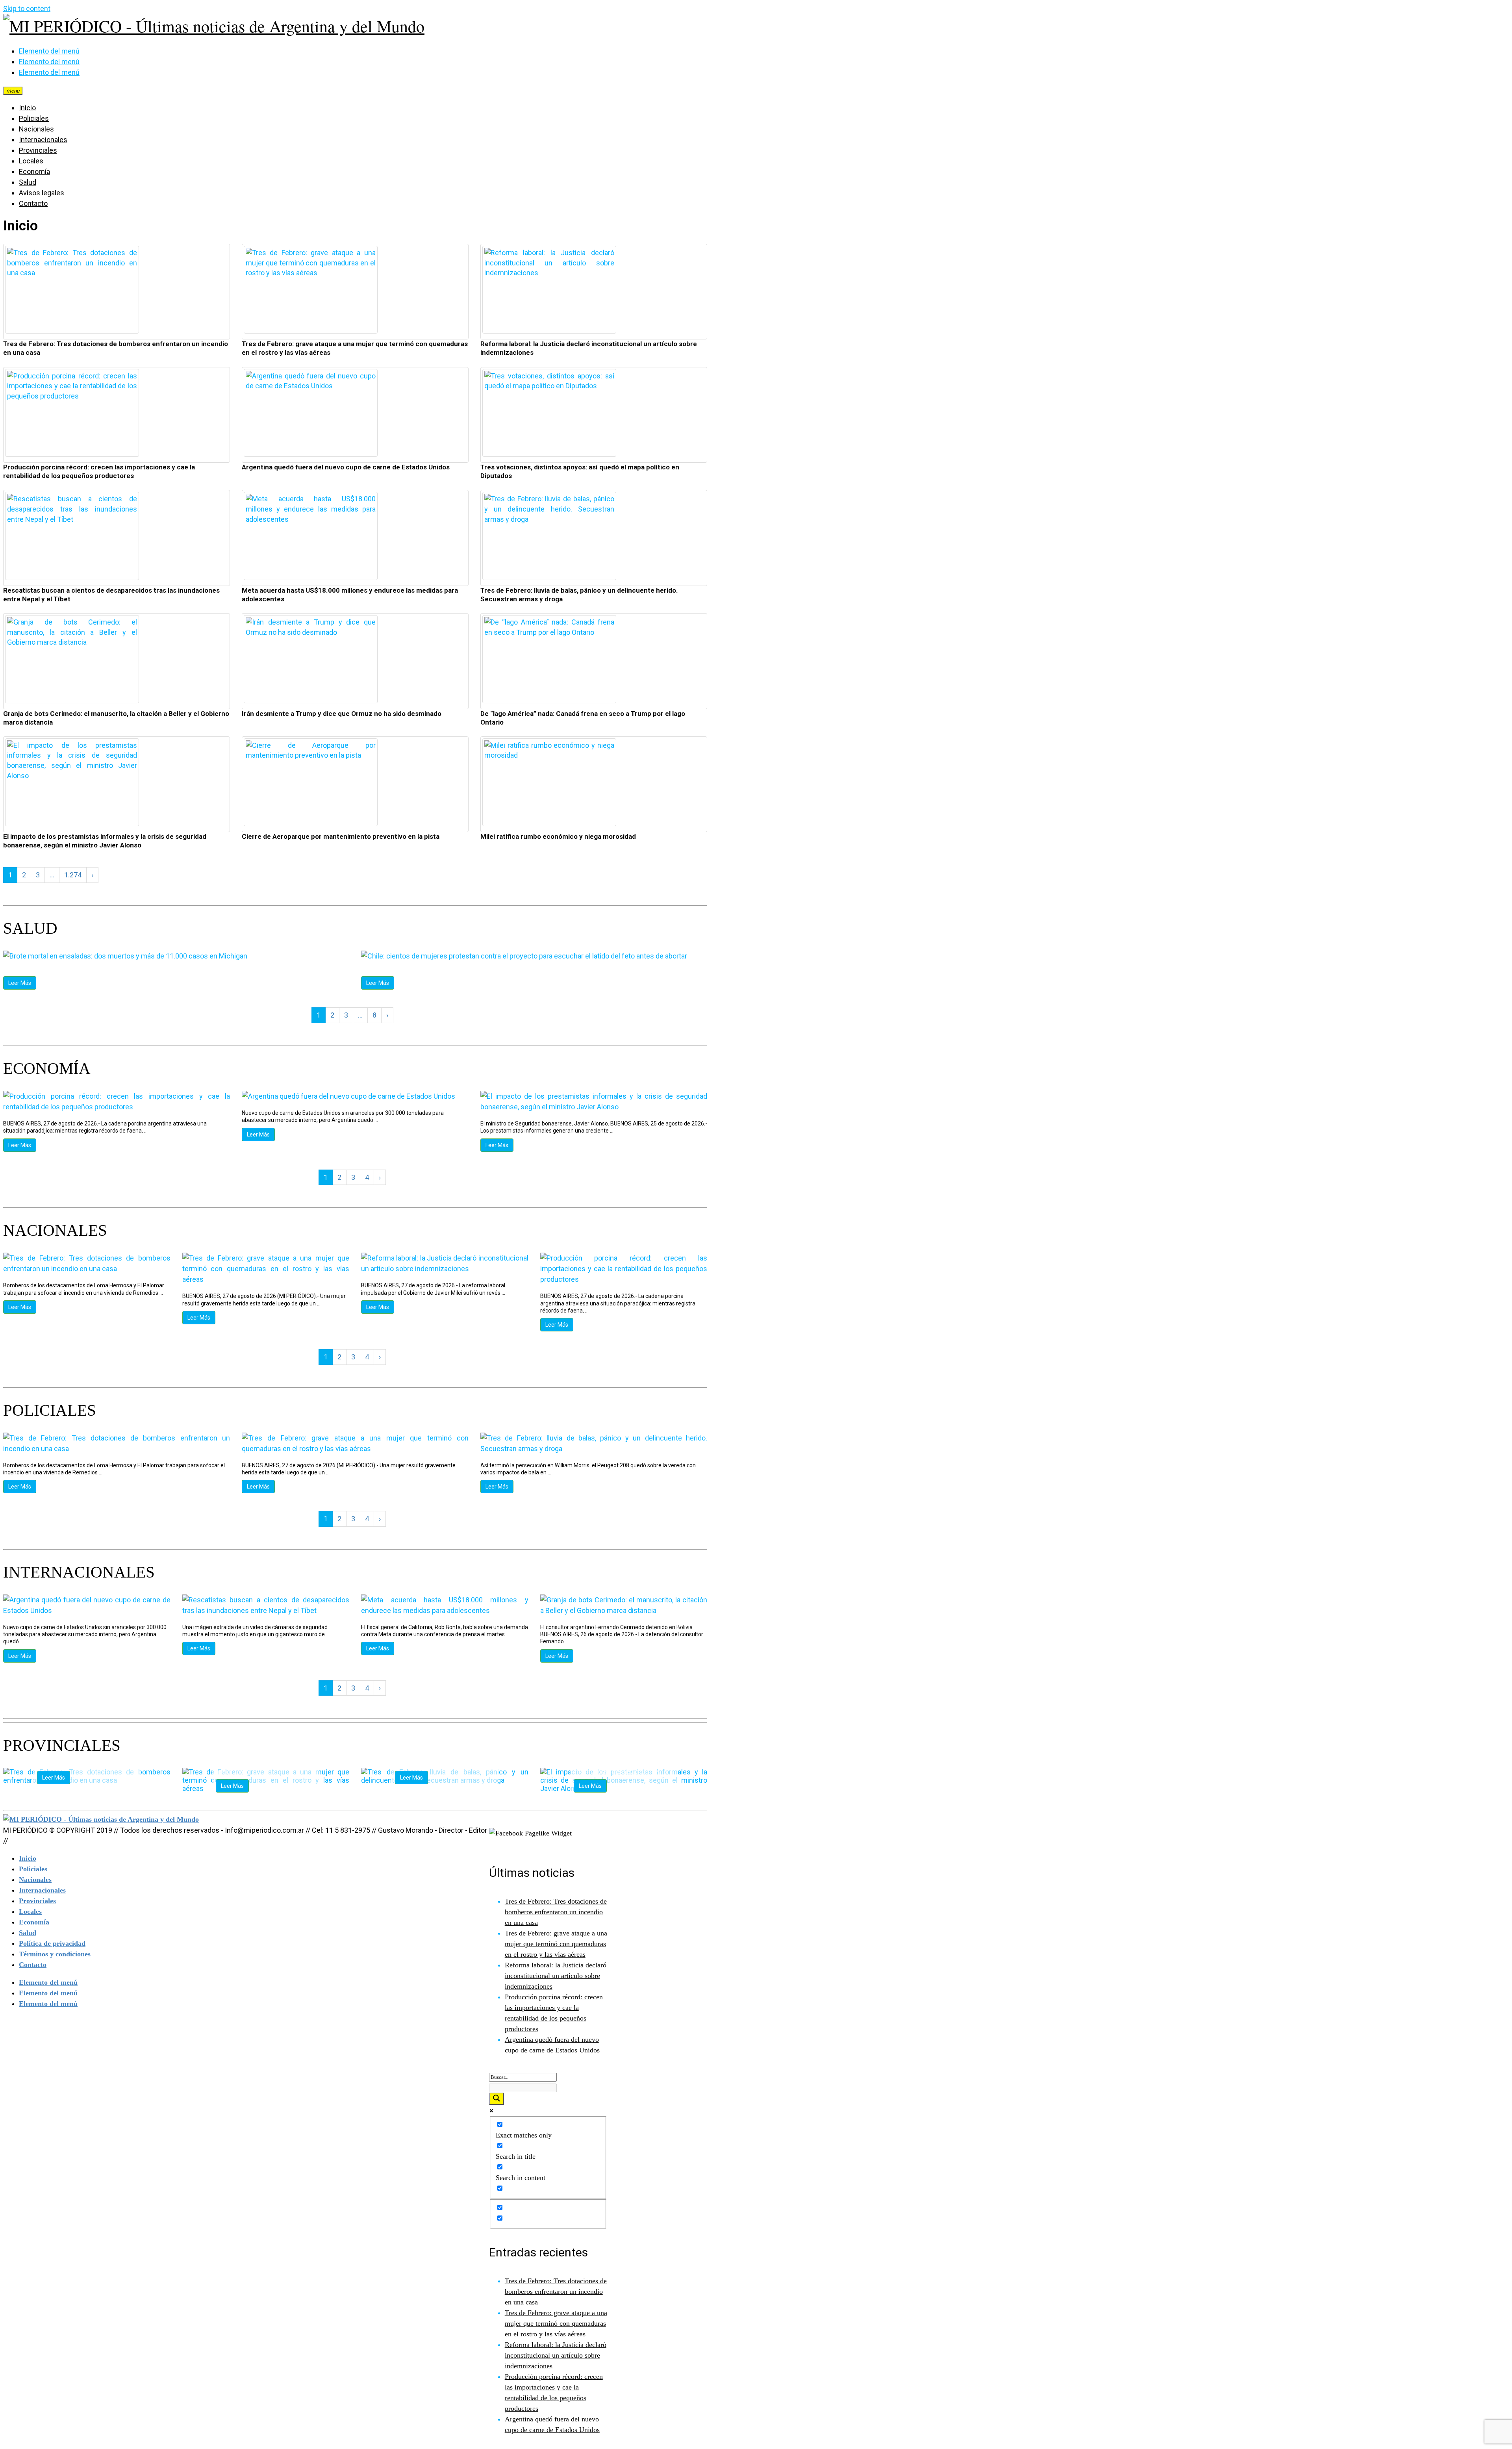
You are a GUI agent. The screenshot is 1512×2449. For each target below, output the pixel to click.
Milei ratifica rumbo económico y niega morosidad (558, 836)
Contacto (33, 203)
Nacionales (36, 129)
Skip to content (27, 8)
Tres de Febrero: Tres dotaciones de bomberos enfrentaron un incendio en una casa (116, 348)
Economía (34, 171)
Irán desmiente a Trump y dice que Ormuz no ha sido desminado (342, 714)
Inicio (27, 108)
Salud (28, 182)
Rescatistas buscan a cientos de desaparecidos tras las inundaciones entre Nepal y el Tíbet (111, 595)
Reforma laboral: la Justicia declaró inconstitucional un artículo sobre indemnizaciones (589, 348)
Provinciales (38, 150)
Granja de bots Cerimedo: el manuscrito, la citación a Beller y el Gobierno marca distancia (116, 718)
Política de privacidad (52, 1943)
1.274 (73, 875)
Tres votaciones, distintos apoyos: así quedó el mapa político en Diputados (580, 471)
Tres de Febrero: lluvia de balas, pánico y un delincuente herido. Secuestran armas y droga (579, 595)
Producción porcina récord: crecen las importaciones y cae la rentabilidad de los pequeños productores (99, 471)
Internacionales (43, 140)
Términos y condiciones (55, 1954)
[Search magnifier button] (497, 2099)
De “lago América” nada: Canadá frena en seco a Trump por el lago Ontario (583, 718)
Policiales (34, 118)
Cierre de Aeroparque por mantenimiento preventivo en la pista (341, 836)
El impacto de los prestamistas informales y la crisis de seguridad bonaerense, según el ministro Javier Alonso (105, 841)
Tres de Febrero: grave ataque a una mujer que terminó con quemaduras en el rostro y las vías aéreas (355, 348)
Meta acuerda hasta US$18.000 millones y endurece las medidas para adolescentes (350, 595)
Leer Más (20, 983)
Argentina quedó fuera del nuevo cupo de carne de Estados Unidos (346, 467)
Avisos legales (42, 193)
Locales (31, 161)
